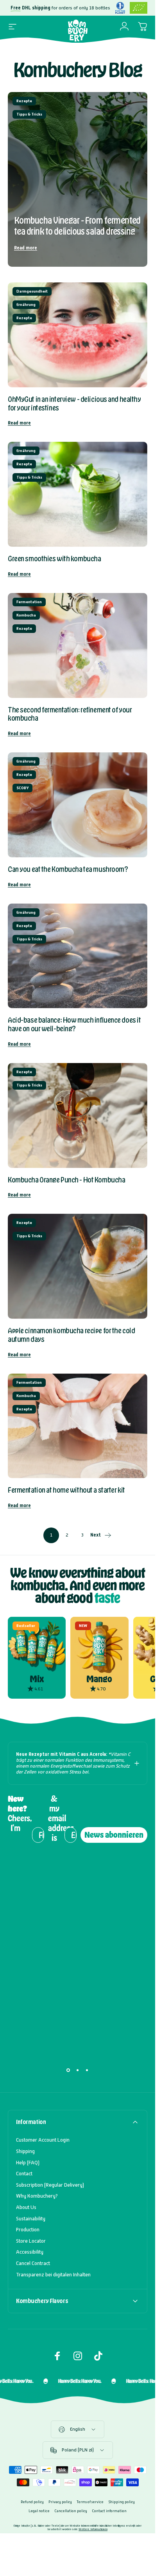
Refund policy (32, 2502)
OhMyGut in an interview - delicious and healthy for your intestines (74, 403)
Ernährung (26, 305)
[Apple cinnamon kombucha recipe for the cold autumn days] (78, 1266)
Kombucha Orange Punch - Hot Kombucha (66, 1180)
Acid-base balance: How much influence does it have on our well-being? (74, 1024)
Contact (24, 2174)
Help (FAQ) (28, 2163)
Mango (99, 1679)
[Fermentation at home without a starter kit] (78, 1426)
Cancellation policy (71, 2511)
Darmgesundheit (32, 291)
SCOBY (22, 788)
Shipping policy (122, 2502)
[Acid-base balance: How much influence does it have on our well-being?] (78, 956)
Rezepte (24, 101)
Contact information (109, 2511)
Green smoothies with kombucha (54, 559)
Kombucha (26, 615)
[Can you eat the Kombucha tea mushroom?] (78, 805)
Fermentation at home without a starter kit (66, 1490)
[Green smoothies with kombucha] (78, 494)
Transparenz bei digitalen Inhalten (53, 2275)
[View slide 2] (78, 2070)
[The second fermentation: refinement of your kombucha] (78, 645)
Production (28, 2230)
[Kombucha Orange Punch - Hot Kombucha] (78, 1115)
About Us (26, 2207)
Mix (37, 1679)
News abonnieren (114, 1835)
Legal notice (39, 2511)
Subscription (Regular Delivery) (50, 2185)
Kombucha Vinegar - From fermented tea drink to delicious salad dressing (77, 226)
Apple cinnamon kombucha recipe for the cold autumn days (71, 1335)
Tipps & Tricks (29, 114)
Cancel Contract (33, 2263)
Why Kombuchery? (37, 2196)
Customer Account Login (43, 2140)
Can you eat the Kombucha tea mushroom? (68, 869)
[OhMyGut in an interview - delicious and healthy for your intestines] (78, 335)
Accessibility (30, 2252)
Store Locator (31, 2241)
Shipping (25, 2151)
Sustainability (31, 2219)
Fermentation (29, 602)
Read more (26, 248)
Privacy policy (60, 2502)
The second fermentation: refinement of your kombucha (70, 714)
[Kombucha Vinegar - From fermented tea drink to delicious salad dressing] (78, 179)
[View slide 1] (68, 2070)
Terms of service (90, 2502)
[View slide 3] (87, 2070)
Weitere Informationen (93, 2529)
